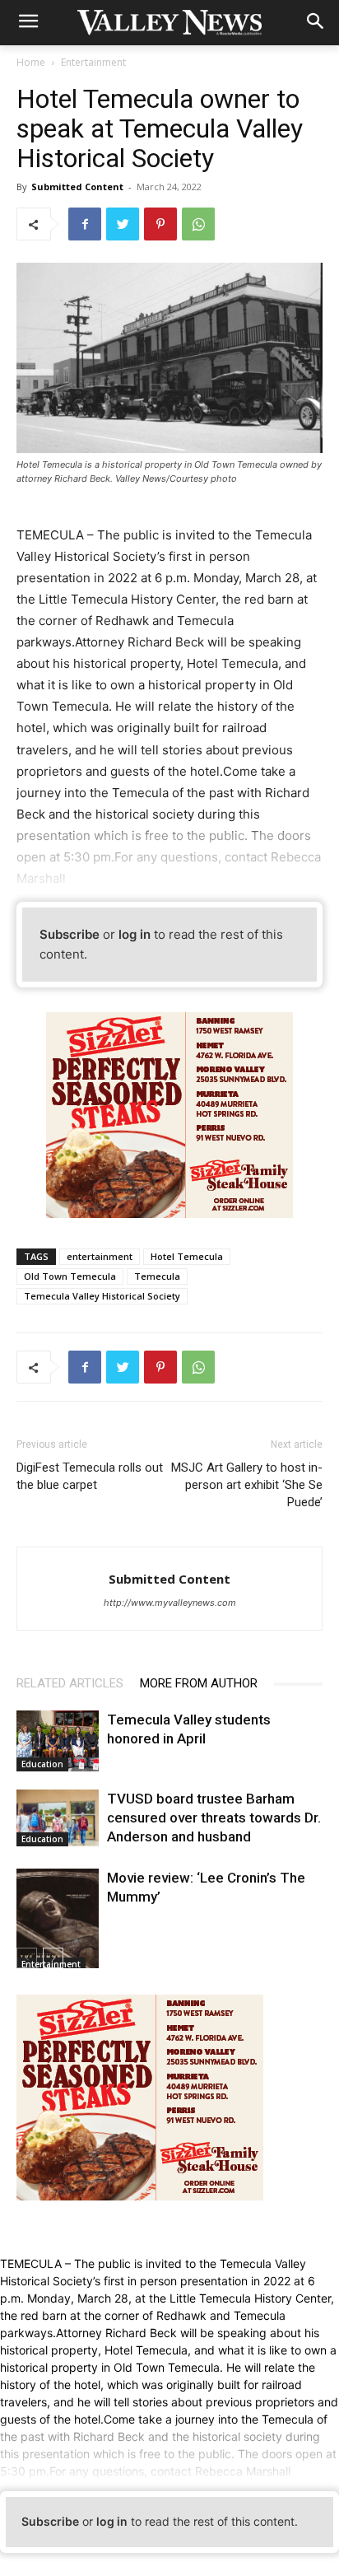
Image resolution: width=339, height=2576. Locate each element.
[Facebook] (85, 224)
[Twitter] (123, 224)
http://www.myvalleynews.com (170, 1603)
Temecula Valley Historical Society (102, 1296)
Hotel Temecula (187, 1256)
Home (31, 62)
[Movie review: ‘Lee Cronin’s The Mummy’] (58, 1920)
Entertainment (93, 62)
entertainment (100, 1256)
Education (42, 1764)
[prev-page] (27, 1958)
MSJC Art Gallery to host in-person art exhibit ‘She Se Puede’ (247, 1485)
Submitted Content (77, 187)
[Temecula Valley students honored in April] (58, 1741)
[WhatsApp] (198, 224)
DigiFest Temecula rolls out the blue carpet (90, 1476)
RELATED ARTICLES (70, 1683)
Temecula (157, 1276)
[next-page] (53, 1958)
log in (135, 934)
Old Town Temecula (70, 1276)
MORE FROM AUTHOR (199, 1683)
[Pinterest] (160, 224)
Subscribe (70, 934)
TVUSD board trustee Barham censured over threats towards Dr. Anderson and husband (214, 1818)
